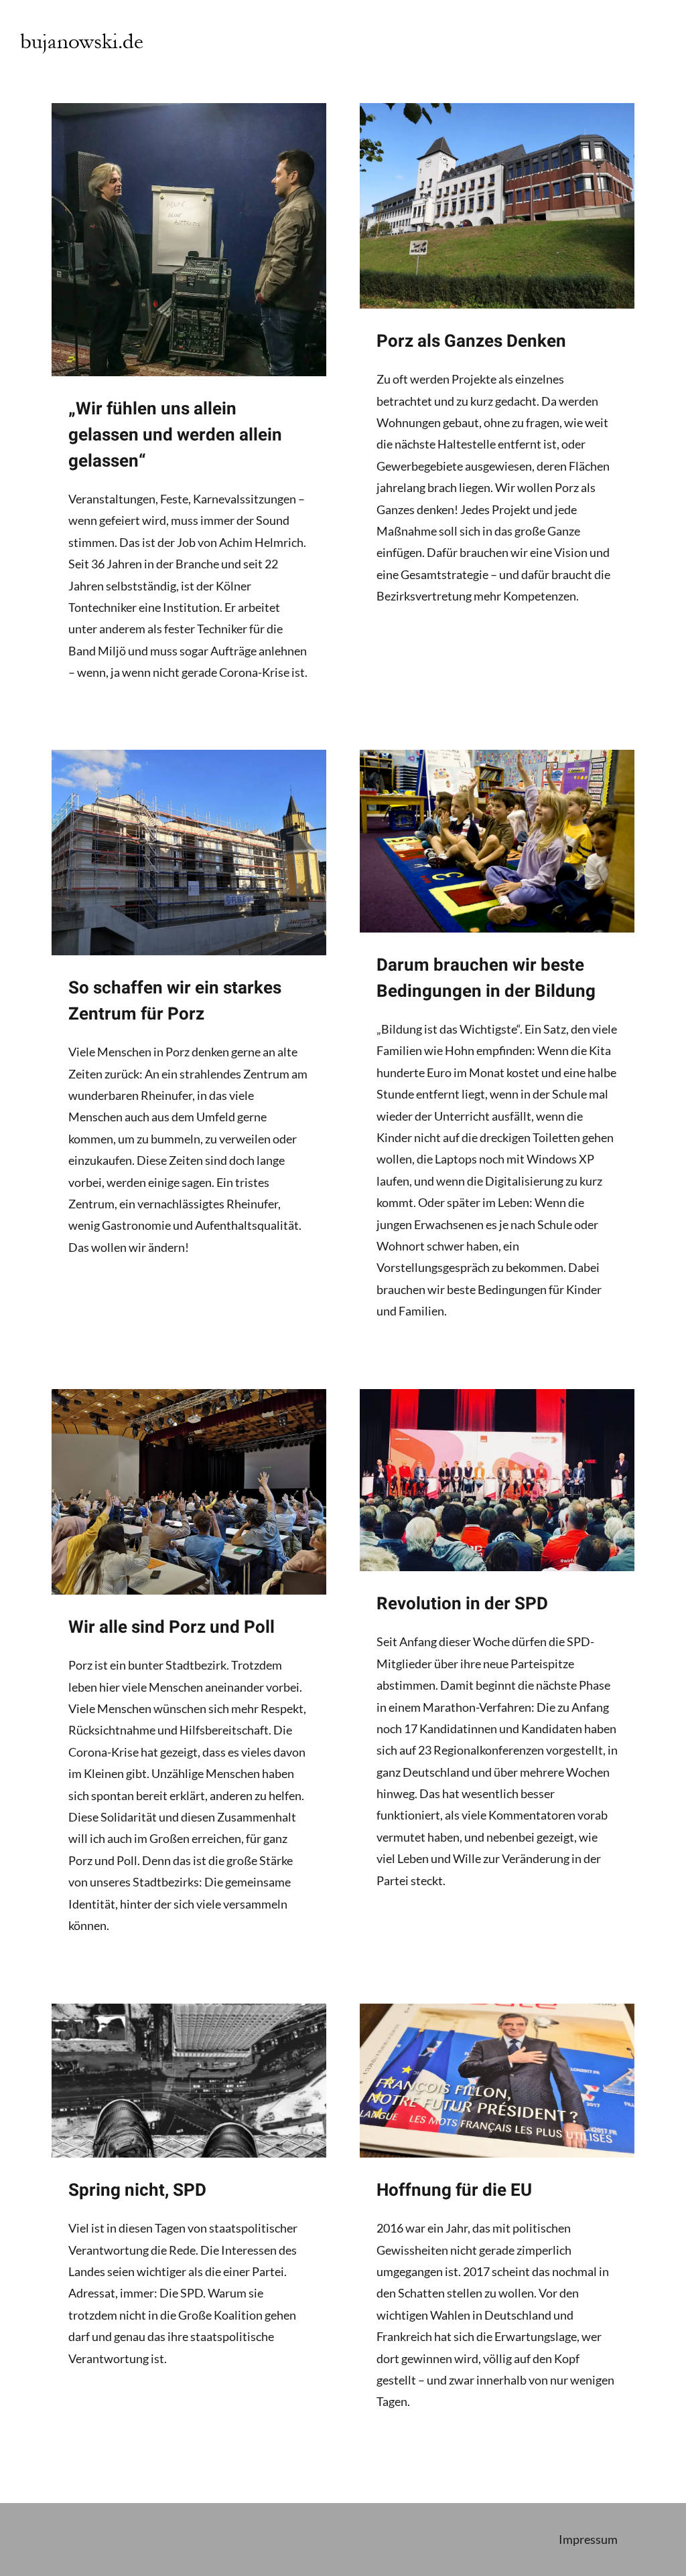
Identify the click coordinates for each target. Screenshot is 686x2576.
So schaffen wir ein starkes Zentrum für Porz (175, 1001)
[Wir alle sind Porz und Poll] (189, 1492)
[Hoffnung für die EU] (497, 2081)
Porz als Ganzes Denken (471, 341)
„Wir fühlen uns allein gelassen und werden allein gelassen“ (175, 435)
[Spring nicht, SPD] (189, 2081)
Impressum (588, 2539)
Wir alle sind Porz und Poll (171, 1627)
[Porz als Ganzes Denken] (497, 206)
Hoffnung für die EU (454, 2190)
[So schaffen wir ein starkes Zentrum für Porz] (189, 853)
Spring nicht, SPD (137, 2190)
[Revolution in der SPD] (497, 1480)
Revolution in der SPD (462, 1604)
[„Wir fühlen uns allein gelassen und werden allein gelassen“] (189, 240)
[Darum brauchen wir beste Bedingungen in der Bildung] (497, 841)
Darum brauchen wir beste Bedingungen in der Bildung (486, 978)
